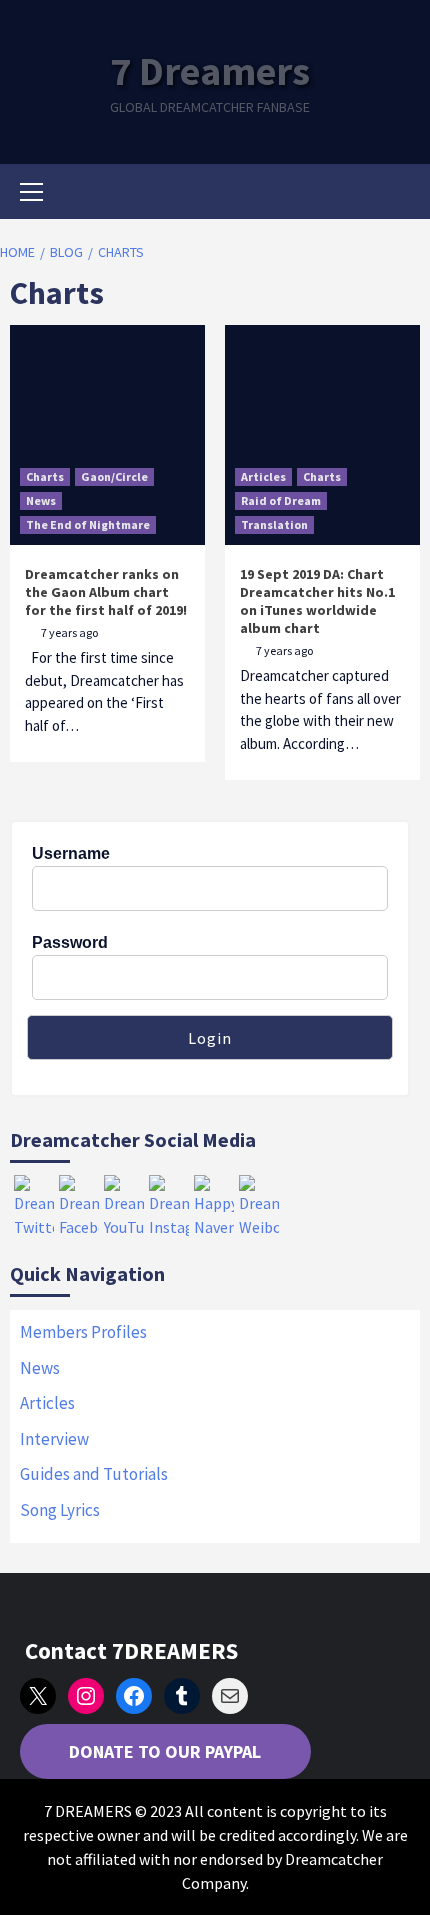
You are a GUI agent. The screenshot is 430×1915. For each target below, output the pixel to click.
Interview (54, 1439)
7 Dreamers (210, 71)
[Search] (397, 194)
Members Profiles (83, 1332)
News (41, 500)
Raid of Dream (281, 500)
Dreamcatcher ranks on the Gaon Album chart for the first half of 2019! (106, 592)
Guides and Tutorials (94, 1474)
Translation (274, 524)
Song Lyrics (60, 1510)
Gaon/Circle (114, 476)
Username (71, 853)
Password (70, 942)
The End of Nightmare (88, 524)
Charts (45, 476)
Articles (263, 476)
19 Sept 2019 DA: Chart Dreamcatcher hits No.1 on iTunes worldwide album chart (317, 601)
